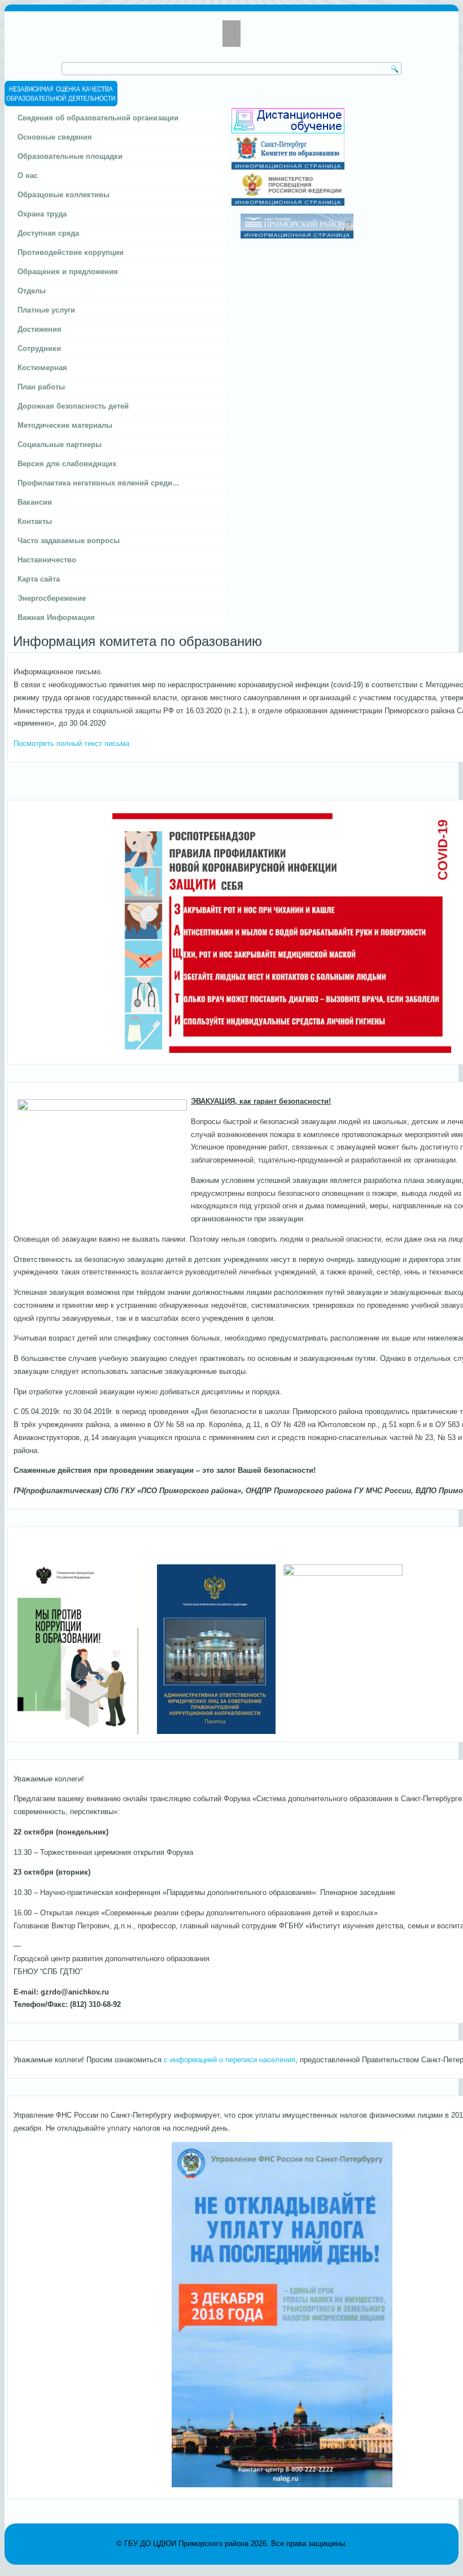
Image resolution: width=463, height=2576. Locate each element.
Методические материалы (65, 425)
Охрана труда (42, 214)
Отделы (32, 291)
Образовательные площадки (70, 156)
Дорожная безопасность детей (73, 406)
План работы (41, 387)
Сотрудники (39, 348)
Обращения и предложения (68, 272)
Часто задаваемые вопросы (69, 541)
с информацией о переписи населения (230, 2060)
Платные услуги (46, 310)
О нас (28, 175)
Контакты (35, 521)
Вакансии (35, 502)
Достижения (40, 329)
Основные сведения (55, 137)
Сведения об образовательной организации (98, 118)
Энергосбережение (52, 598)
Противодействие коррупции (71, 252)
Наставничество (47, 560)
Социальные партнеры (60, 444)
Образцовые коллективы (64, 195)
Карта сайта (39, 579)
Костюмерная (42, 368)
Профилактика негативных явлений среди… (99, 483)
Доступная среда (48, 233)
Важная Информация (56, 617)
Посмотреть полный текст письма (71, 743)
